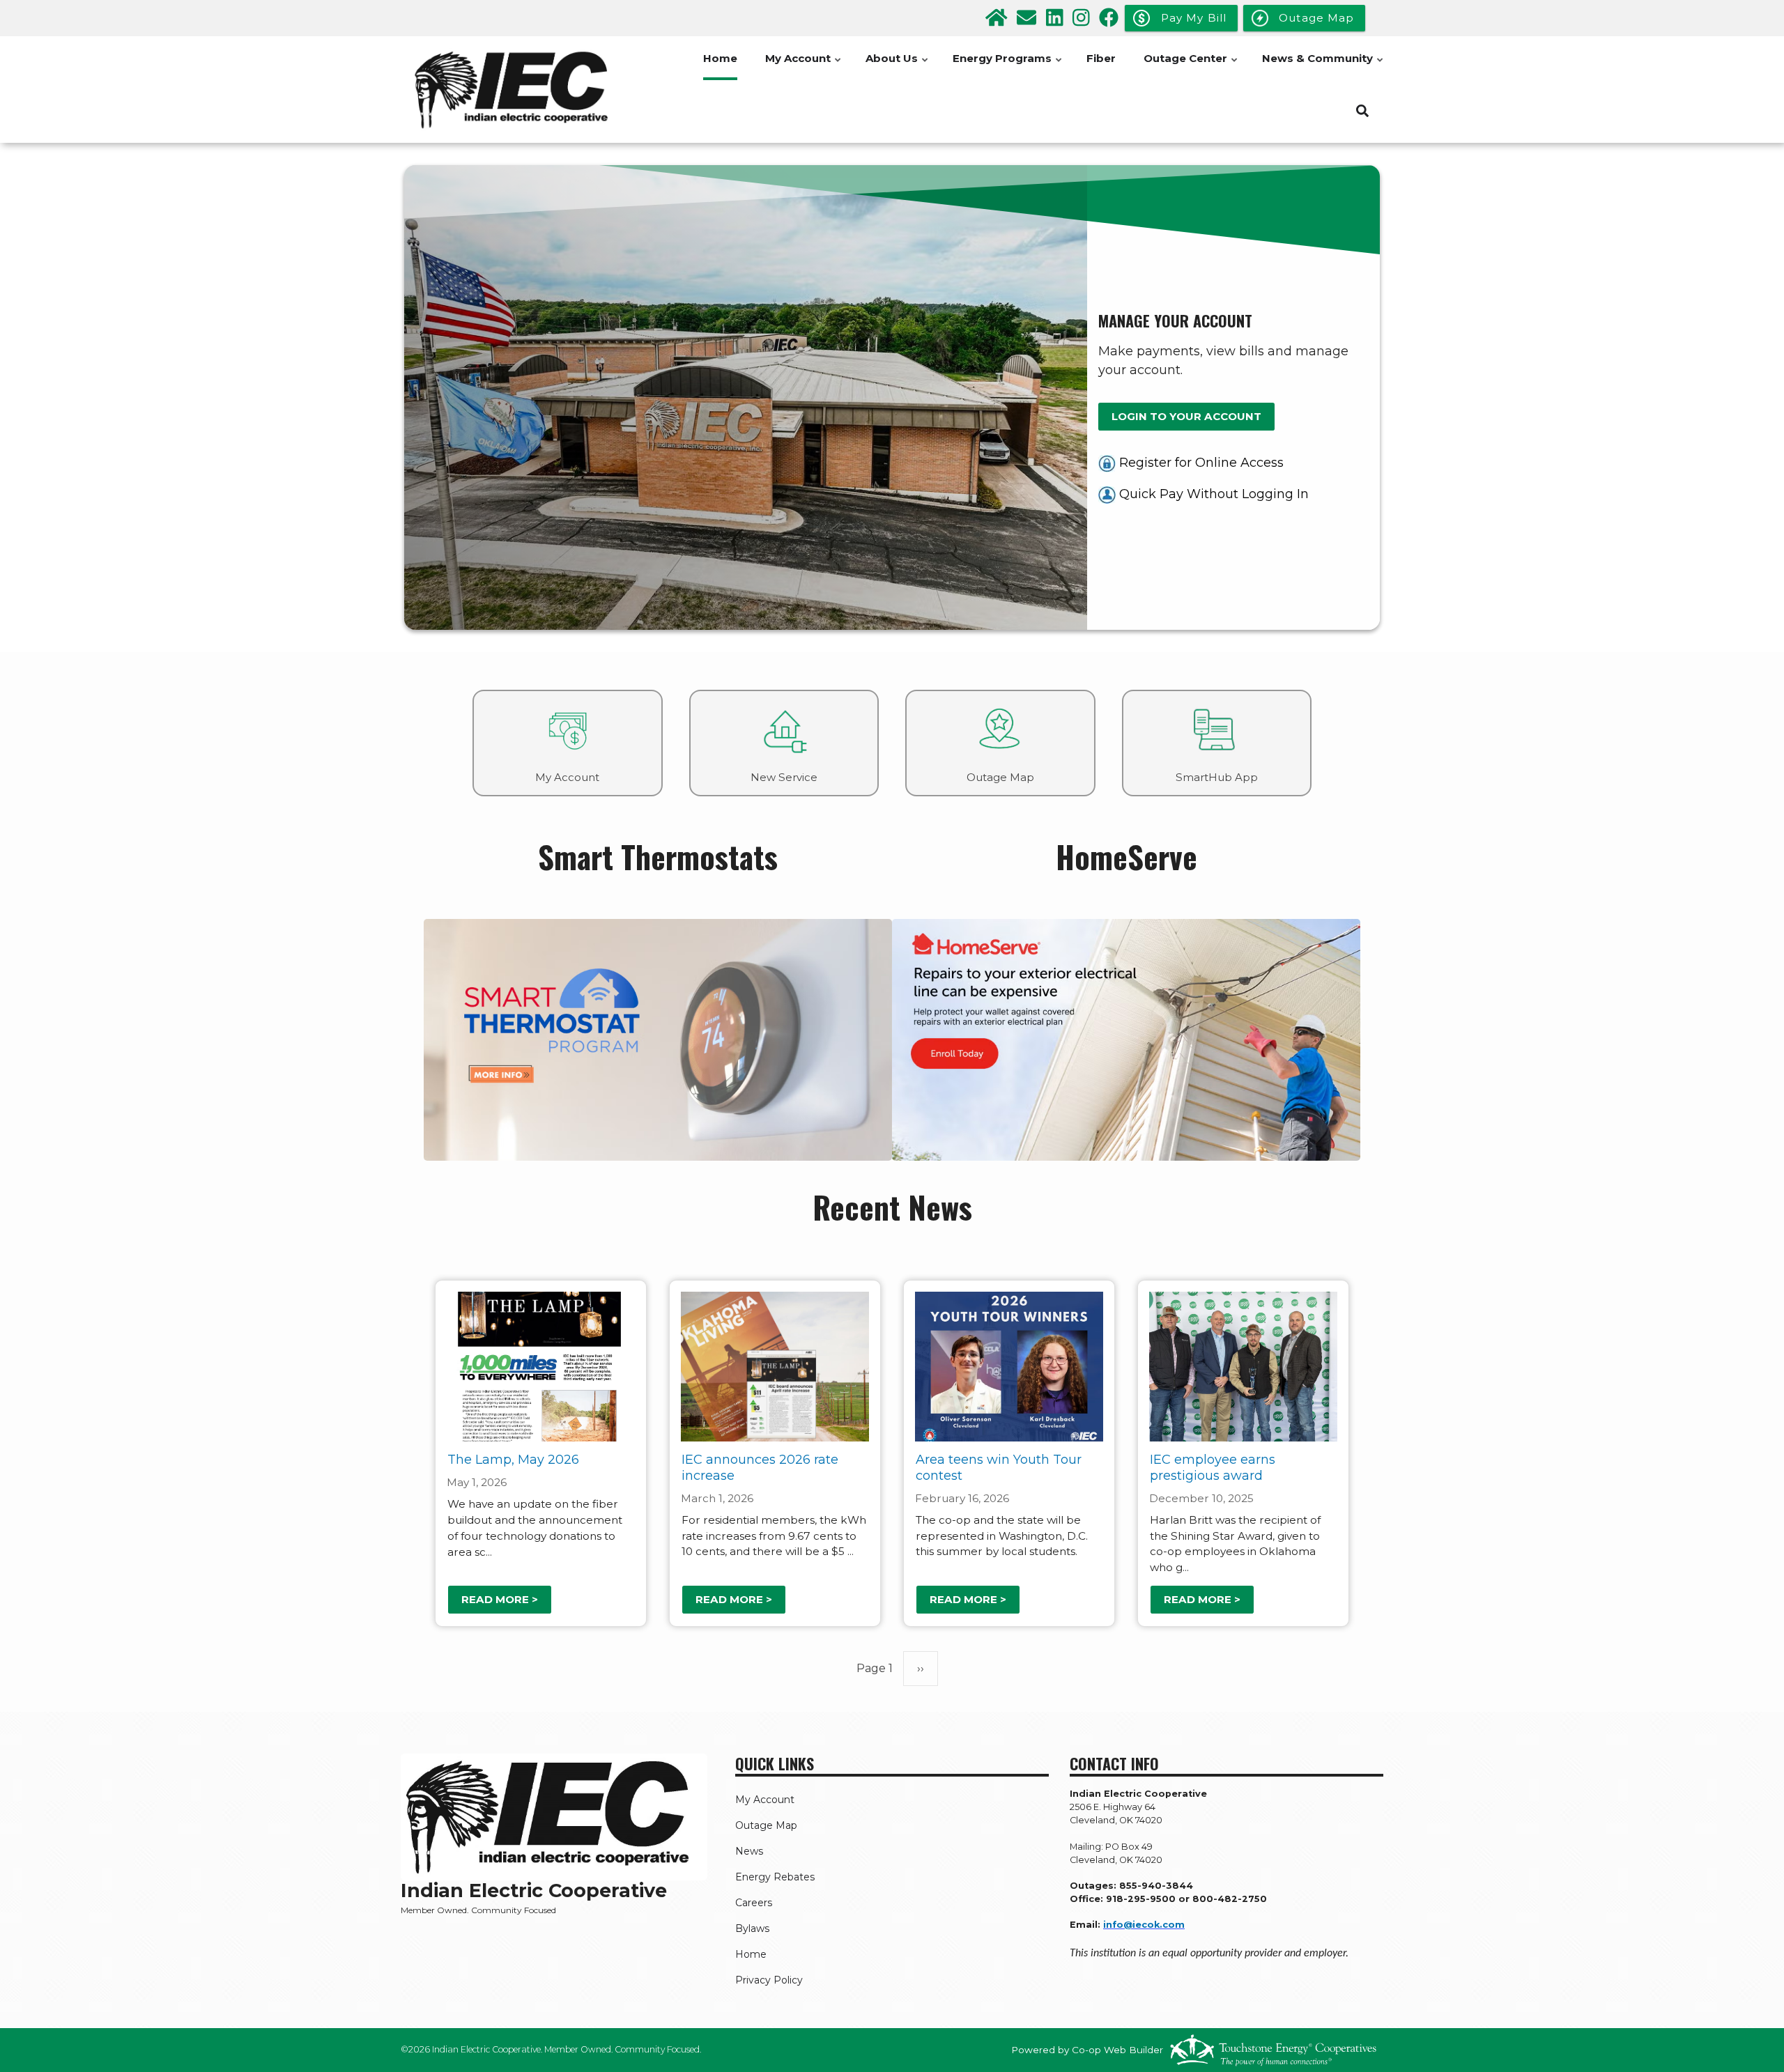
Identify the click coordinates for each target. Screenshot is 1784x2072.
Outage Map (766, 1825)
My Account (804, 66)
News (749, 1851)
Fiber (1101, 58)
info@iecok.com (1144, 1925)
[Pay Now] (1107, 494)
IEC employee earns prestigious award (1213, 1468)
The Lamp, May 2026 (513, 1460)
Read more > (500, 1599)
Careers (754, 1903)
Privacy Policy (769, 1980)
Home (720, 58)
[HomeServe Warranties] (1126, 1039)
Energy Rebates (775, 1877)
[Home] (516, 90)
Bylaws (752, 1928)
